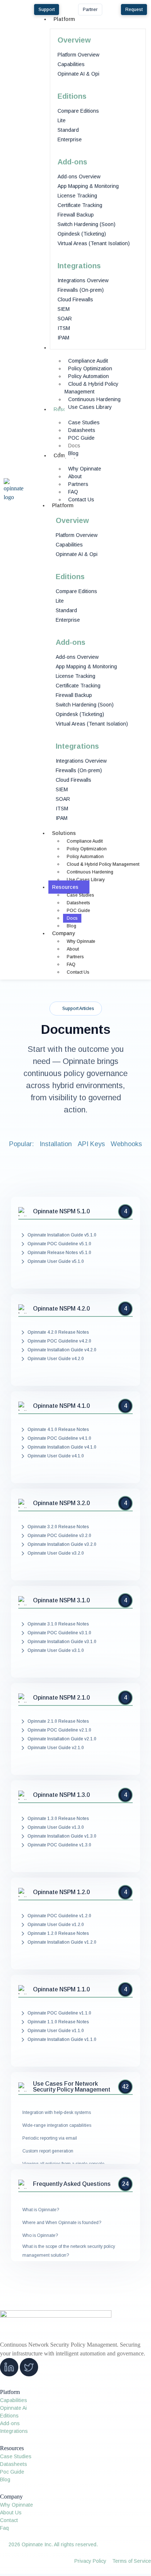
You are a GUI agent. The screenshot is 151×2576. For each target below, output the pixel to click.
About (73, 949)
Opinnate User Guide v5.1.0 (56, 1261)
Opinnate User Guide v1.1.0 (56, 2031)
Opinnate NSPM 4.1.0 (61, 1406)
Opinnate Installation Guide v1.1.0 (62, 2039)
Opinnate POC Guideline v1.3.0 (59, 1845)
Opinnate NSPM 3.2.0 (61, 1503)
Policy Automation (85, 857)
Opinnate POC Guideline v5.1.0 (59, 1244)
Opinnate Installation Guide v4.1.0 (62, 1447)
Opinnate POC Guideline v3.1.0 (59, 1633)
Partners (75, 957)
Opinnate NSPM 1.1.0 (61, 1990)
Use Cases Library (86, 880)
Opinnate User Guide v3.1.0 (56, 1650)
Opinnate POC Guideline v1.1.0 (59, 2013)
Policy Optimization (87, 849)
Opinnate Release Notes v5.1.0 (59, 1253)
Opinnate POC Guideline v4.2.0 (59, 1341)
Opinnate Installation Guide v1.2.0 (62, 1942)
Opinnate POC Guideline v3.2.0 (59, 1536)
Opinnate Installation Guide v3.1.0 (62, 1642)
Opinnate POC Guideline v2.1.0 (59, 1730)
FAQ (71, 964)
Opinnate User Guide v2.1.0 (56, 1748)
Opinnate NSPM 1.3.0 (61, 1795)
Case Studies (80, 895)
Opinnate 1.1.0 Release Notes (58, 2022)
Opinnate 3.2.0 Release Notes (58, 1527)
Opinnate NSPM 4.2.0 (61, 1309)
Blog (71, 926)
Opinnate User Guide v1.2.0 (56, 1925)
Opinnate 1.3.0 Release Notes (58, 1819)
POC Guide (78, 911)
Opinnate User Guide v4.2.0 (56, 1359)
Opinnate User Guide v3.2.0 (56, 1553)
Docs (72, 918)
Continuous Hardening (90, 872)
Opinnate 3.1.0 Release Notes (58, 1624)
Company (63, 933)
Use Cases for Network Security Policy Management (72, 2087)
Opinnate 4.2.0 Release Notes (58, 1332)
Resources (65, 887)
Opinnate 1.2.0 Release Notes (58, 1933)
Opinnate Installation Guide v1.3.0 (62, 1836)
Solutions (64, 833)
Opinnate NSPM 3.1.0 (61, 1601)
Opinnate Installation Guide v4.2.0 (62, 1350)
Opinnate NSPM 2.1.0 (61, 1698)
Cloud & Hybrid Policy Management (103, 864)
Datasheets (78, 903)
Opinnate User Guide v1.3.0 (56, 1827)
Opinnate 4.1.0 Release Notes (58, 1429)
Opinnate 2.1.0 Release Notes (58, 1721)
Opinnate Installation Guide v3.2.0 (62, 1544)
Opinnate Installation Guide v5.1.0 (62, 1235)
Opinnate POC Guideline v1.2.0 (59, 1916)
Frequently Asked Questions (72, 2184)
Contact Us (78, 972)
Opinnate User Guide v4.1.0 (56, 1456)
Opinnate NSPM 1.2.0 (61, 1892)
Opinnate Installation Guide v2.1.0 (62, 1739)
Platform (63, 505)
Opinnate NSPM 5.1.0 (61, 1211)
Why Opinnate (81, 941)
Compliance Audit (85, 841)
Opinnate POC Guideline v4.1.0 (59, 1438)
